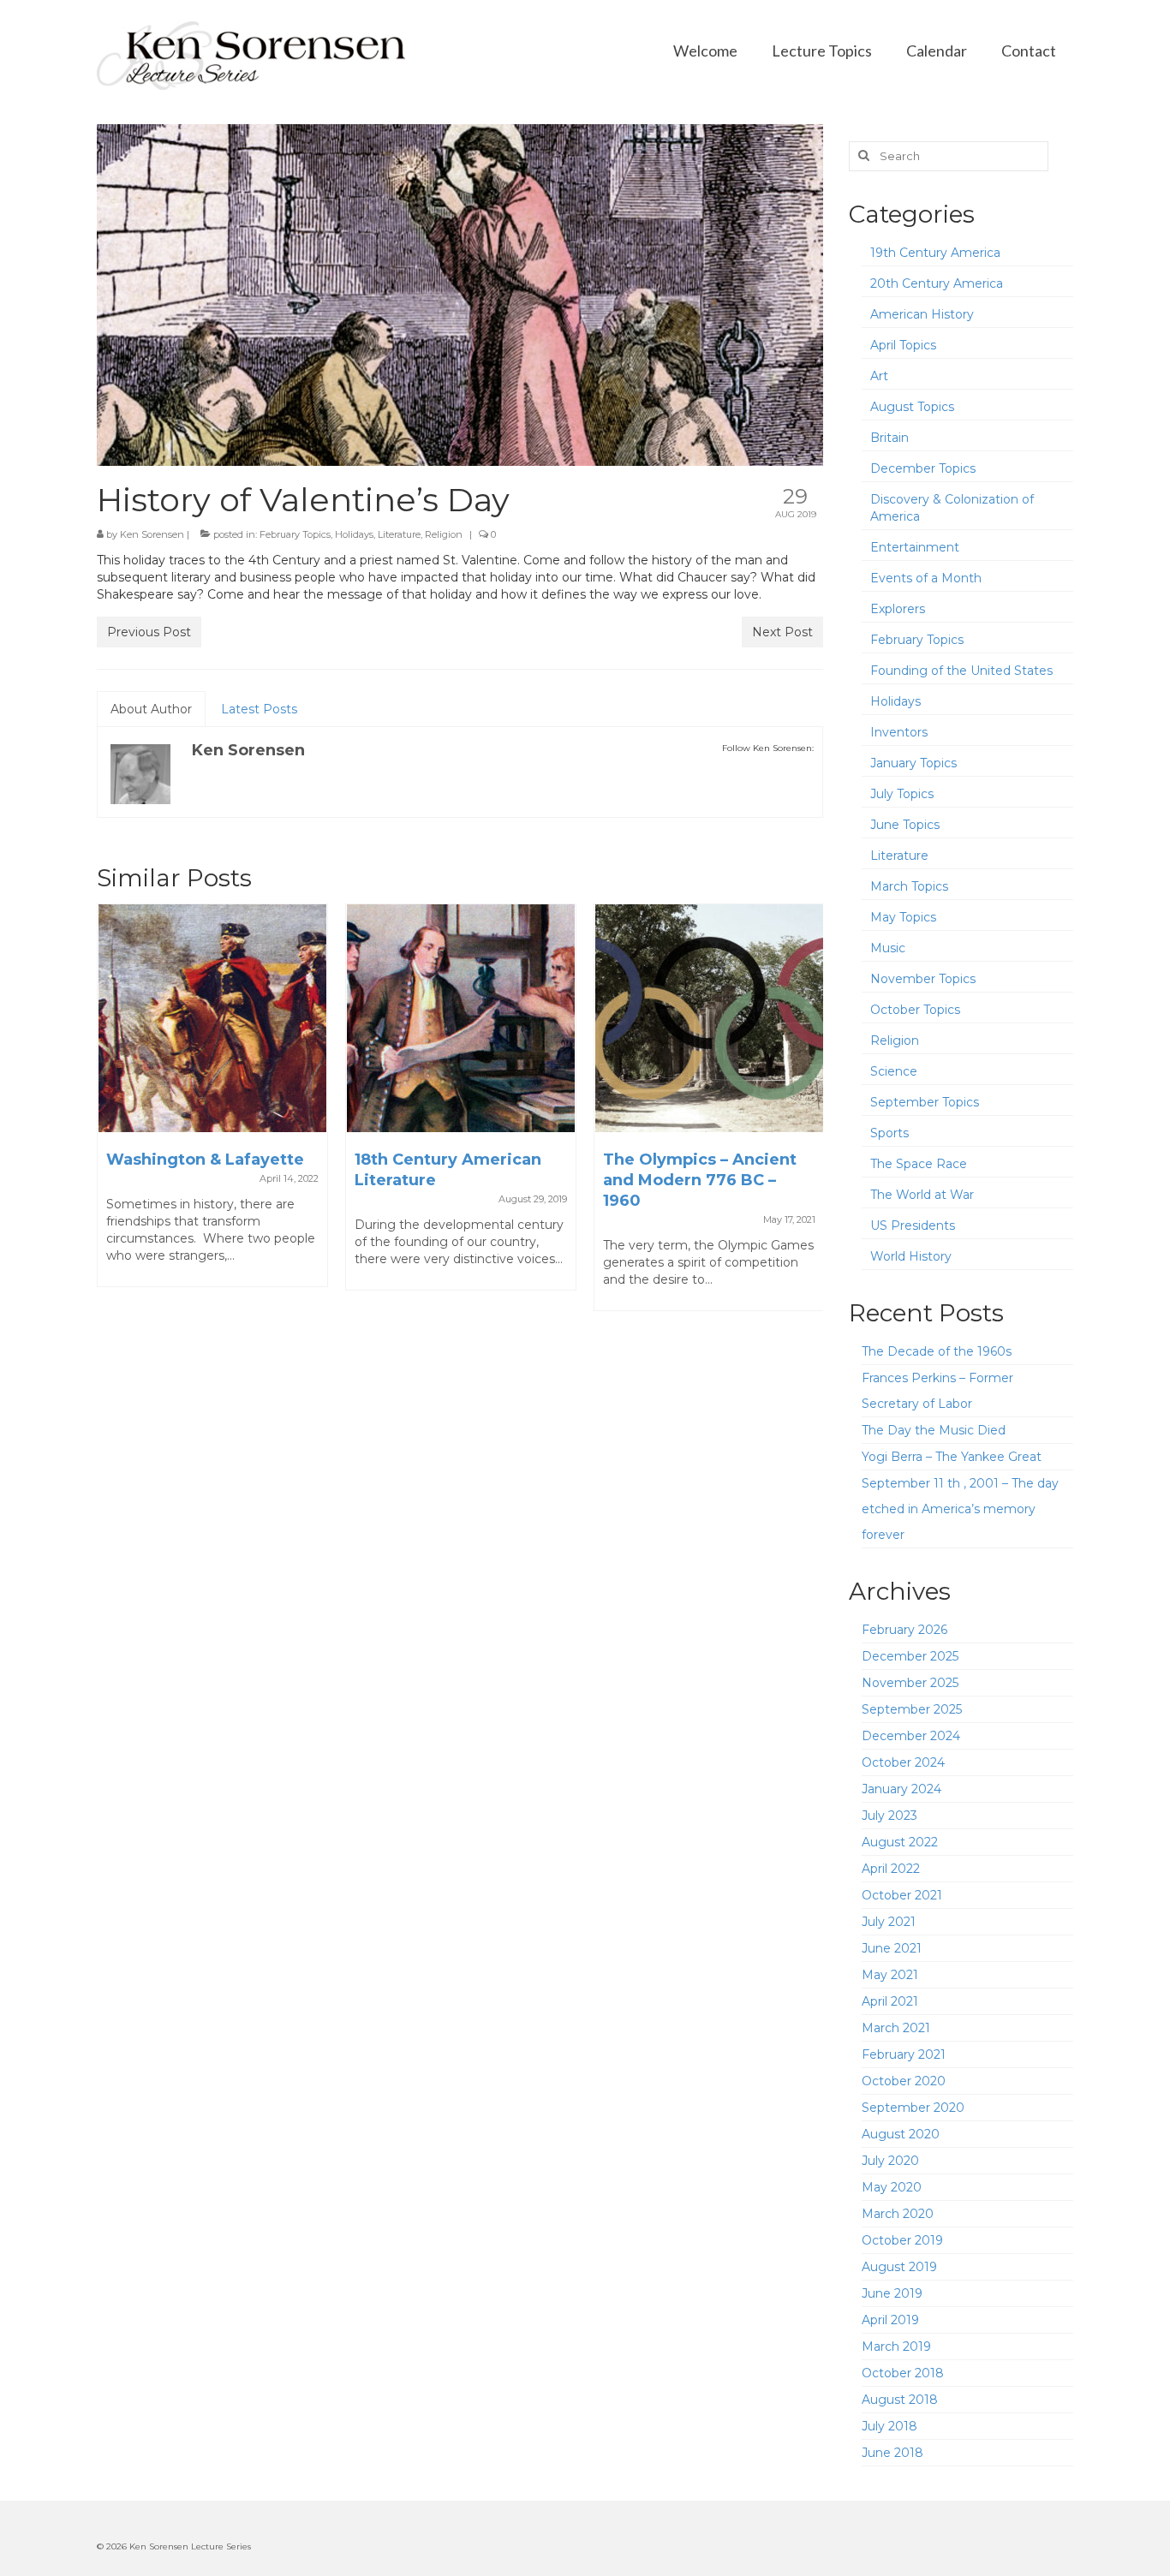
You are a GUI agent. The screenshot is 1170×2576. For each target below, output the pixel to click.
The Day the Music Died (934, 1430)
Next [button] (808, 1116)
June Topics (905, 825)
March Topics (909, 886)
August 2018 (900, 2400)
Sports (889, 1133)
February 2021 (904, 2054)
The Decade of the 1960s (937, 1351)
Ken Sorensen (152, 534)
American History (922, 314)
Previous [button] (112, 1116)
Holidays (354, 534)
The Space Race (919, 1164)
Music (888, 948)
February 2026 (904, 1630)
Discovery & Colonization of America (952, 508)
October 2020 (904, 2081)
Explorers (898, 609)
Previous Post (149, 632)
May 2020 (892, 2187)
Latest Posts (259, 709)
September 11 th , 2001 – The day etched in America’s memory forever (960, 1509)
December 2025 (910, 1656)
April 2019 (890, 2320)
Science (894, 1071)
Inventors (899, 732)
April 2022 (891, 1869)
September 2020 (913, 2108)
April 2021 (890, 2001)
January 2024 (901, 1789)
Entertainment (915, 547)
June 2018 (892, 2453)
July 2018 (889, 2426)
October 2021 (902, 1895)
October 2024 (903, 1762)
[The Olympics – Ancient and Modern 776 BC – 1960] (709, 1018)
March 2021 (896, 2028)
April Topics (903, 345)
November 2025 (910, 1683)
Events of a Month (926, 578)
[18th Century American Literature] (461, 1018)
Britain (889, 438)
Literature (399, 534)
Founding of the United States (961, 671)
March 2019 (896, 2346)
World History (911, 1256)
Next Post (782, 632)
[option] (212, 1104)
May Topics (903, 917)
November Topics (923, 979)
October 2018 (903, 2373)
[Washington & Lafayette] (212, 1018)
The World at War (922, 1195)
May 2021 (890, 1975)
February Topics (295, 534)
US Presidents (913, 1225)
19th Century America (935, 253)
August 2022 (900, 1842)
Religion (444, 534)
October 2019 (902, 2240)
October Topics (915, 1010)
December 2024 (911, 1736)
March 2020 (898, 2214)
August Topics (912, 407)
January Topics (913, 763)
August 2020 (901, 2134)
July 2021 (889, 1922)
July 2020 (890, 2161)
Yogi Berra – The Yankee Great (952, 1457)
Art (879, 376)
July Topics (902, 794)
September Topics (925, 1102)
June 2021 (892, 1948)
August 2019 (899, 2267)
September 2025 (912, 1709)
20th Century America (937, 283)
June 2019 (892, 2293)
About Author (151, 709)
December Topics (923, 468)
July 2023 (889, 1816)
